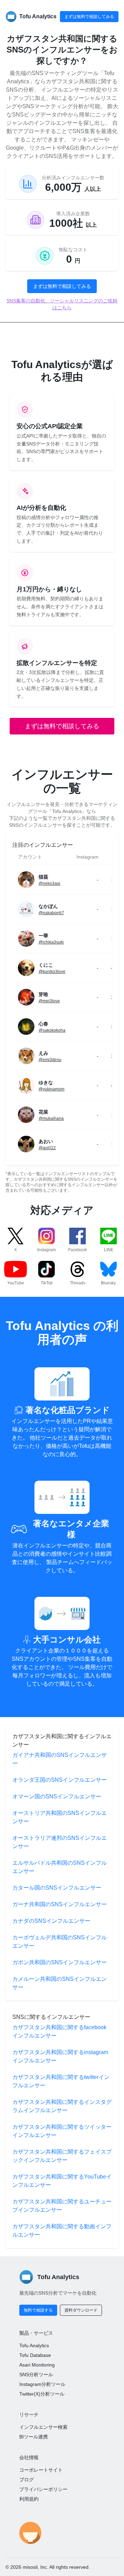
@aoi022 (47, 1148)
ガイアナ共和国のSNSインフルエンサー (60, 1759)
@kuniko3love (52, 972)
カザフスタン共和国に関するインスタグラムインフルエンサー (62, 2106)
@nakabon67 (51, 913)
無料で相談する (38, 2310)
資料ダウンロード (81, 2310)
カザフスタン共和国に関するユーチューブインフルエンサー (62, 2206)
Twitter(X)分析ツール (42, 2394)
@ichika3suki (51, 942)
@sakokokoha (52, 1030)
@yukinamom (51, 1089)
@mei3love (49, 1001)
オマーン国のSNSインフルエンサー (57, 1796)
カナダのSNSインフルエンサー (51, 1921)
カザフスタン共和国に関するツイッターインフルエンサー (62, 2131)
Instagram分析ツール (42, 2384)
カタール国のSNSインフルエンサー (57, 1888)
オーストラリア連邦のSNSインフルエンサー (60, 1842)
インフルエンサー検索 (43, 2427)
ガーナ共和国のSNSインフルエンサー (60, 1904)
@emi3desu (50, 1060)
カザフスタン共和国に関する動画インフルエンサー (62, 2231)
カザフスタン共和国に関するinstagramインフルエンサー (60, 2056)
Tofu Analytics (34, 2345)
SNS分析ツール (36, 2374)
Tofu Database (35, 2355)
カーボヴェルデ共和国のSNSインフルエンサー (60, 1942)
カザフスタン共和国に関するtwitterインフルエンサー (61, 2081)
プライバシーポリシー (43, 2489)
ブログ (27, 2480)
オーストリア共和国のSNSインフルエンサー (60, 1817)
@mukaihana (51, 1118)
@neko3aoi (49, 883)
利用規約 (29, 2499)
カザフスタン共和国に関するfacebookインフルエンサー (59, 2031)
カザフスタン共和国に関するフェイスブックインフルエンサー (62, 2156)
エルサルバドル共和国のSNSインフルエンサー (60, 1867)
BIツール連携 (34, 2437)
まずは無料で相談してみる (89, 17)
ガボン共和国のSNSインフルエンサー (60, 1962)
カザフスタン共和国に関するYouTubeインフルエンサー (62, 2181)
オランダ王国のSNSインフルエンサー (60, 1780)
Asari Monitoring (37, 2365)
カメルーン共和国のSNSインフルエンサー (60, 1983)
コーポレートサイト (41, 2470)
